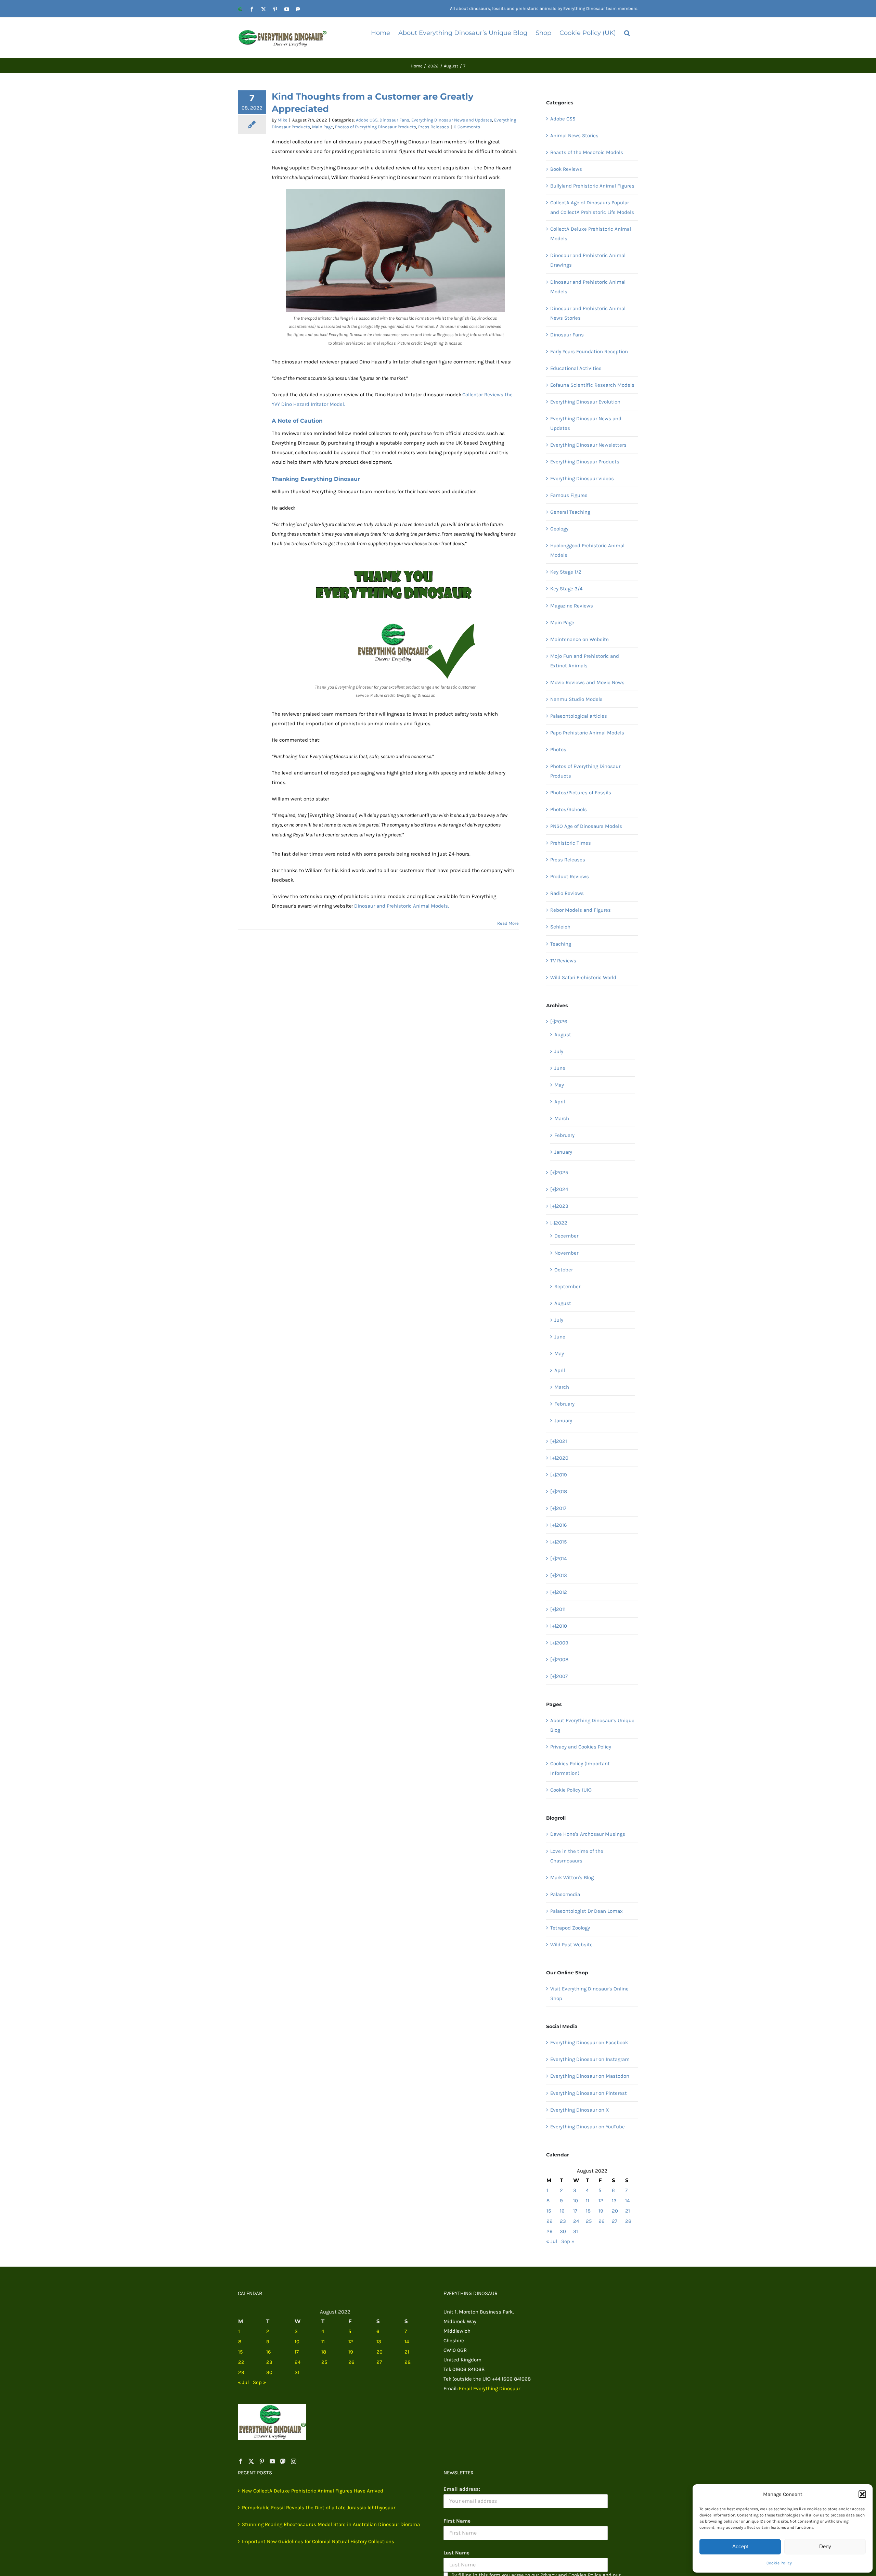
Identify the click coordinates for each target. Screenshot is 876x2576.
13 (614, 2201)
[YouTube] (272, 2461)
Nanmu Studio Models (576, 699)
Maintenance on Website (579, 639)
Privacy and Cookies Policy (581, 1747)
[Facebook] (241, 2461)
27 (615, 2221)
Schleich (560, 927)
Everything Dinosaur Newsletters (588, 445)
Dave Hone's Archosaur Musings (588, 1834)
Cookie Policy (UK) (571, 1790)
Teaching (561, 944)
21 (628, 2211)
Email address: (462, 2489)
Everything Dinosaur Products (585, 462)
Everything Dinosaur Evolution (585, 402)
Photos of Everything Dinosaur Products (376, 127)
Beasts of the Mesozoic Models (587, 152)
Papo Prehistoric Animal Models (587, 733)
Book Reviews (566, 169)
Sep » (568, 2241)
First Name (457, 2521)
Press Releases (434, 127)
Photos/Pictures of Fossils (581, 793)
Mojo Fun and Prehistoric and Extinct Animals (585, 661)
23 (563, 2221)
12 (601, 2201)
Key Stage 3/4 (566, 589)
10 (576, 2201)
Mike (282, 120)
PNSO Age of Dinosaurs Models (586, 826)
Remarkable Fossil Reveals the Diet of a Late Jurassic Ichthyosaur (319, 2508)
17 (575, 2211)
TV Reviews (563, 961)
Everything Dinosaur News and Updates (452, 120)
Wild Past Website (571, 1945)
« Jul (552, 2241)
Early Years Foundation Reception (589, 351)
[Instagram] (294, 2461)
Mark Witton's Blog (572, 1877)
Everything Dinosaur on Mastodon (590, 2076)
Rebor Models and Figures (581, 910)
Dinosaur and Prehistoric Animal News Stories (588, 313)
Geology (559, 529)
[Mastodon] (283, 2461)
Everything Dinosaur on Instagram (590, 2059)
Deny (825, 2546)
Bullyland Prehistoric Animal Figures (592, 186)
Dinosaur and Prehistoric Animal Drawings (588, 260)
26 (602, 2221)
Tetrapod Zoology (570, 1928)
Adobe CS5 (367, 120)
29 (550, 2231)
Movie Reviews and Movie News (587, 682)
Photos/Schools (569, 809)
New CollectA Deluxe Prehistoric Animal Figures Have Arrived (313, 2491)
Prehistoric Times (571, 843)
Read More (508, 923)
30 (563, 2231)
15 (549, 2211)
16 (562, 2211)
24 (576, 2221)
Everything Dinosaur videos (582, 478)
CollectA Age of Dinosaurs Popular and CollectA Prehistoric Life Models (592, 207)
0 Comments (467, 127)
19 (601, 2211)
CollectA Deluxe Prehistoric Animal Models (591, 234)
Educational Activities (576, 368)
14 (627, 2201)
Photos (558, 749)
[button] (862, 2494)
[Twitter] (251, 2461)
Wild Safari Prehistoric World (583, 977)
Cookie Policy (779, 2563)
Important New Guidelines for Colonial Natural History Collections (318, 2541)
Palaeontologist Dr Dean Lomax (587, 1911)
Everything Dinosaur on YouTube (588, 2127)
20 (615, 2211)
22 (550, 2221)
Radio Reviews (567, 893)
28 (628, 2221)
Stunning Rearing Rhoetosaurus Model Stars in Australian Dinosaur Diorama (331, 2524)
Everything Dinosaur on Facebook (589, 2042)
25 (589, 2221)
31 (576, 2231)
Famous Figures (569, 495)
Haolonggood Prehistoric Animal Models (587, 550)
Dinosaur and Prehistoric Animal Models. (402, 906)
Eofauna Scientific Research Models (592, 385)
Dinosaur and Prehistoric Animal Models (588, 287)
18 (588, 2211)
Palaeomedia (565, 1894)
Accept (740, 2546)
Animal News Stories (574, 136)
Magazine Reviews (572, 606)
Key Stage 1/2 (566, 572)
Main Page (323, 127)
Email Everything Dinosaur (489, 2388)
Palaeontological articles (579, 716)
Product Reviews (570, 876)
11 (588, 2201)
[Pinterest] (262, 2461)
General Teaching (570, 512)
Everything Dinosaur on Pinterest (589, 2093)
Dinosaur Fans (394, 120)
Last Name (456, 2553)
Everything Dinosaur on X (580, 2110)
